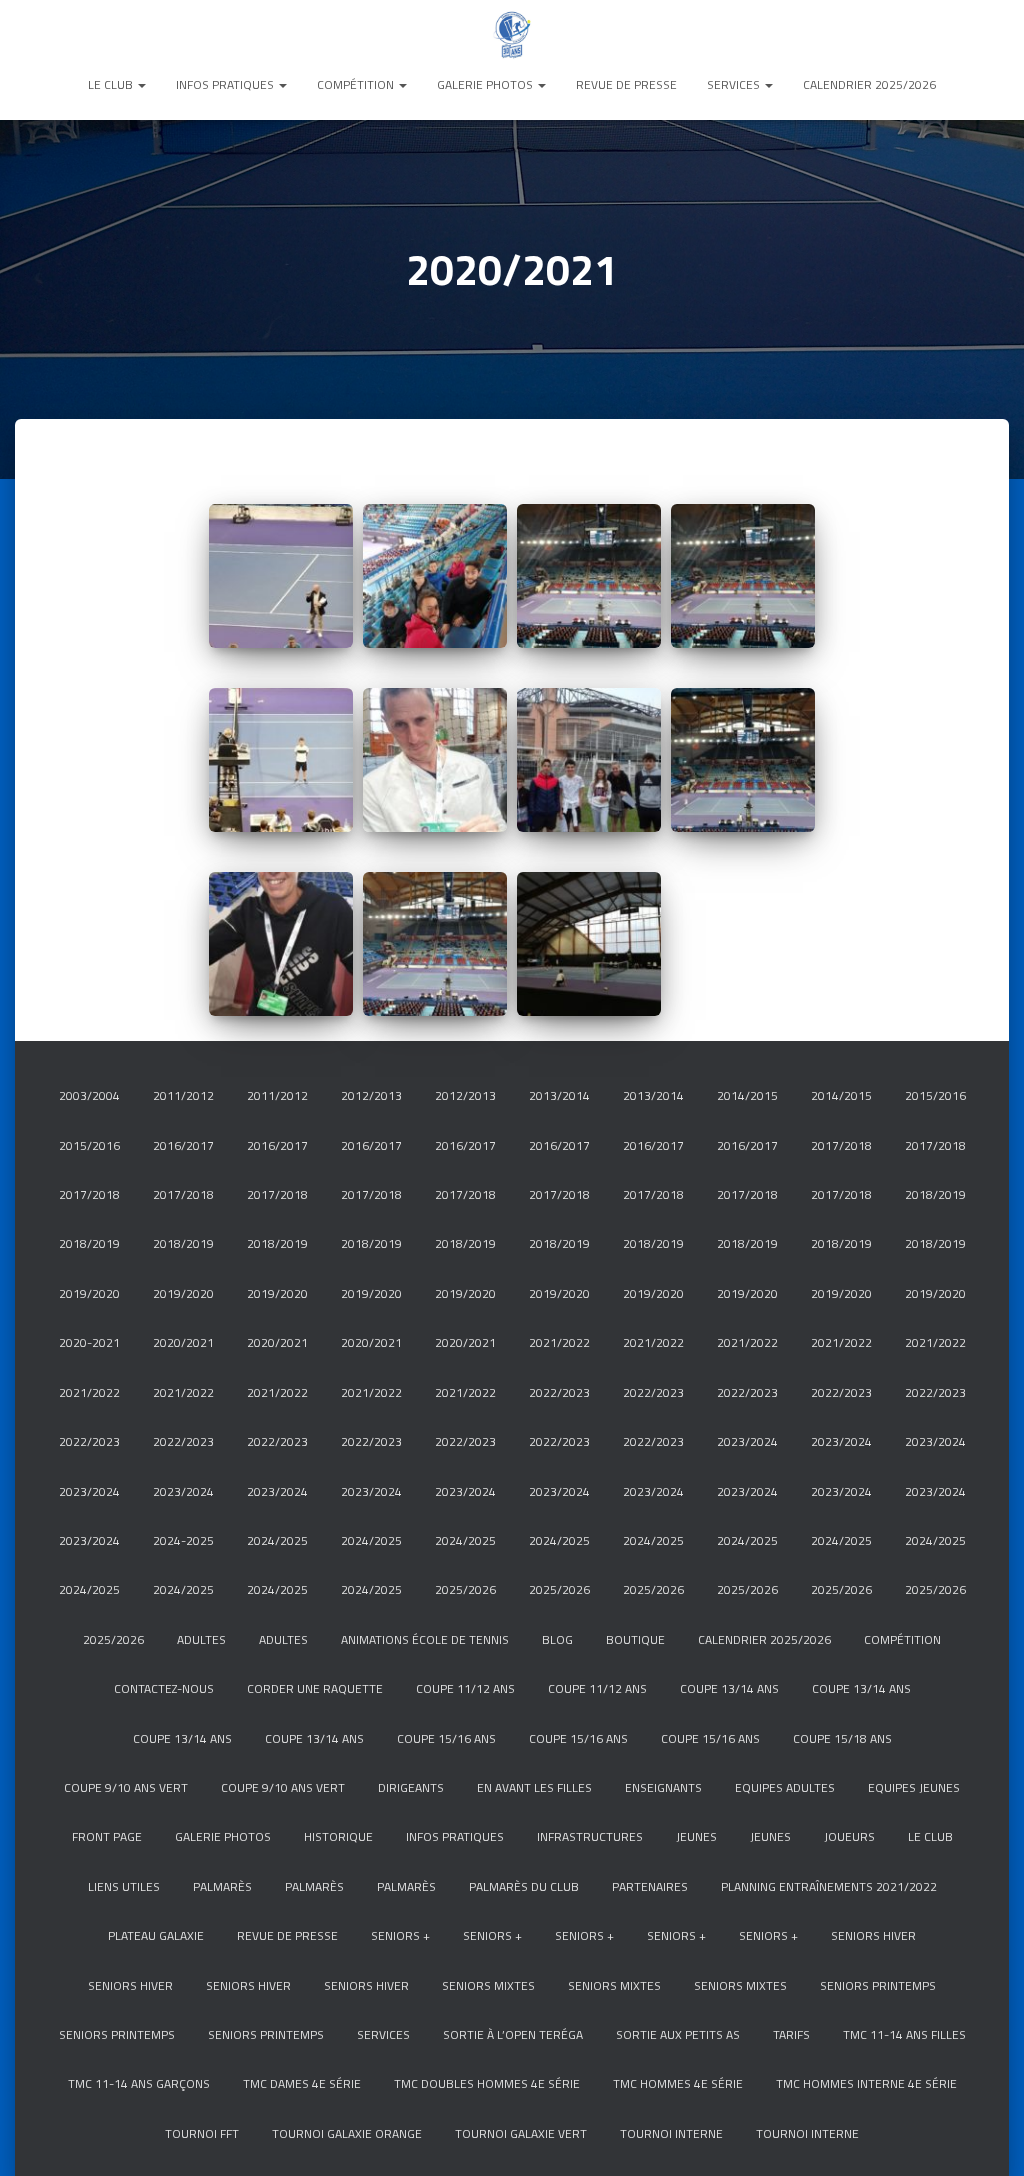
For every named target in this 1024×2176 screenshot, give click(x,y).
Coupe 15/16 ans (446, 1738)
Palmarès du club (524, 1886)
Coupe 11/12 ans (465, 1688)
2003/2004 (89, 1095)
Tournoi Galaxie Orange (347, 2133)
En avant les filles (534, 1787)
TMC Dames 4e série (302, 2083)
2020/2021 (183, 1342)
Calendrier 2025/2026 (869, 84)
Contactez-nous (164, 1688)
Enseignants (663, 1787)
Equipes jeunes (914, 1787)
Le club (112, 84)
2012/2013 (371, 1095)
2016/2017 (183, 1145)
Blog (557, 1639)
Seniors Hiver (873, 1935)
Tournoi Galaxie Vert (521, 2133)
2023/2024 (747, 1441)
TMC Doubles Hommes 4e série (487, 2083)
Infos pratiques (226, 84)
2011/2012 (183, 1095)
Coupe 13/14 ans (729, 1688)
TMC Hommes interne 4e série (866, 2083)
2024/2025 (277, 1540)
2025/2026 (465, 1589)
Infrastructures (590, 1836)
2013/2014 (559, 1095)
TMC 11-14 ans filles (904, 2034)
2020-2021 (89, 1342)
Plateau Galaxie (156, 1935)
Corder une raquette (315, 1688)
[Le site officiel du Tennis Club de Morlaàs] (512, 35)
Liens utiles (124, 1886)
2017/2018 (841, 1145)
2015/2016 (935, 1095)
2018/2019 (935, 1194)
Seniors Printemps (878, 1985)
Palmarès (222, 1886)
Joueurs (849, 1836)
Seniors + (400, 1935)
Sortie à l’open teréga (513, 2034)
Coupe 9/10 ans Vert (126, 1787)
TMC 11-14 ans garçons (139, 2083)
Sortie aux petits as (678, 2034)
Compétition (357, 84)
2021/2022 (559, 1342)
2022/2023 (559, 1392)
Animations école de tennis (425, 1639)
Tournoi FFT (202, 2133)
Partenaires (650, 1886)
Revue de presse (626, 84)
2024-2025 (183, 1540)
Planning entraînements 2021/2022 (829, 1886)
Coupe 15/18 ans (842, 1738)
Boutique (635, 1639)
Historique (338, 1836)
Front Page (107, 1836)
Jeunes (696, 1836)
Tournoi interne (671, 2133)
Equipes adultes (785, 1787)
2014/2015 (747, 1095)
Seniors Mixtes (488, 1985)
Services (735, 84)
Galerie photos (486, 84)
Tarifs (791, 2034)
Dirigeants (411, 1787)
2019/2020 (89, 1293)
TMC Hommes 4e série (678, 2083)
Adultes (201, 1639)
